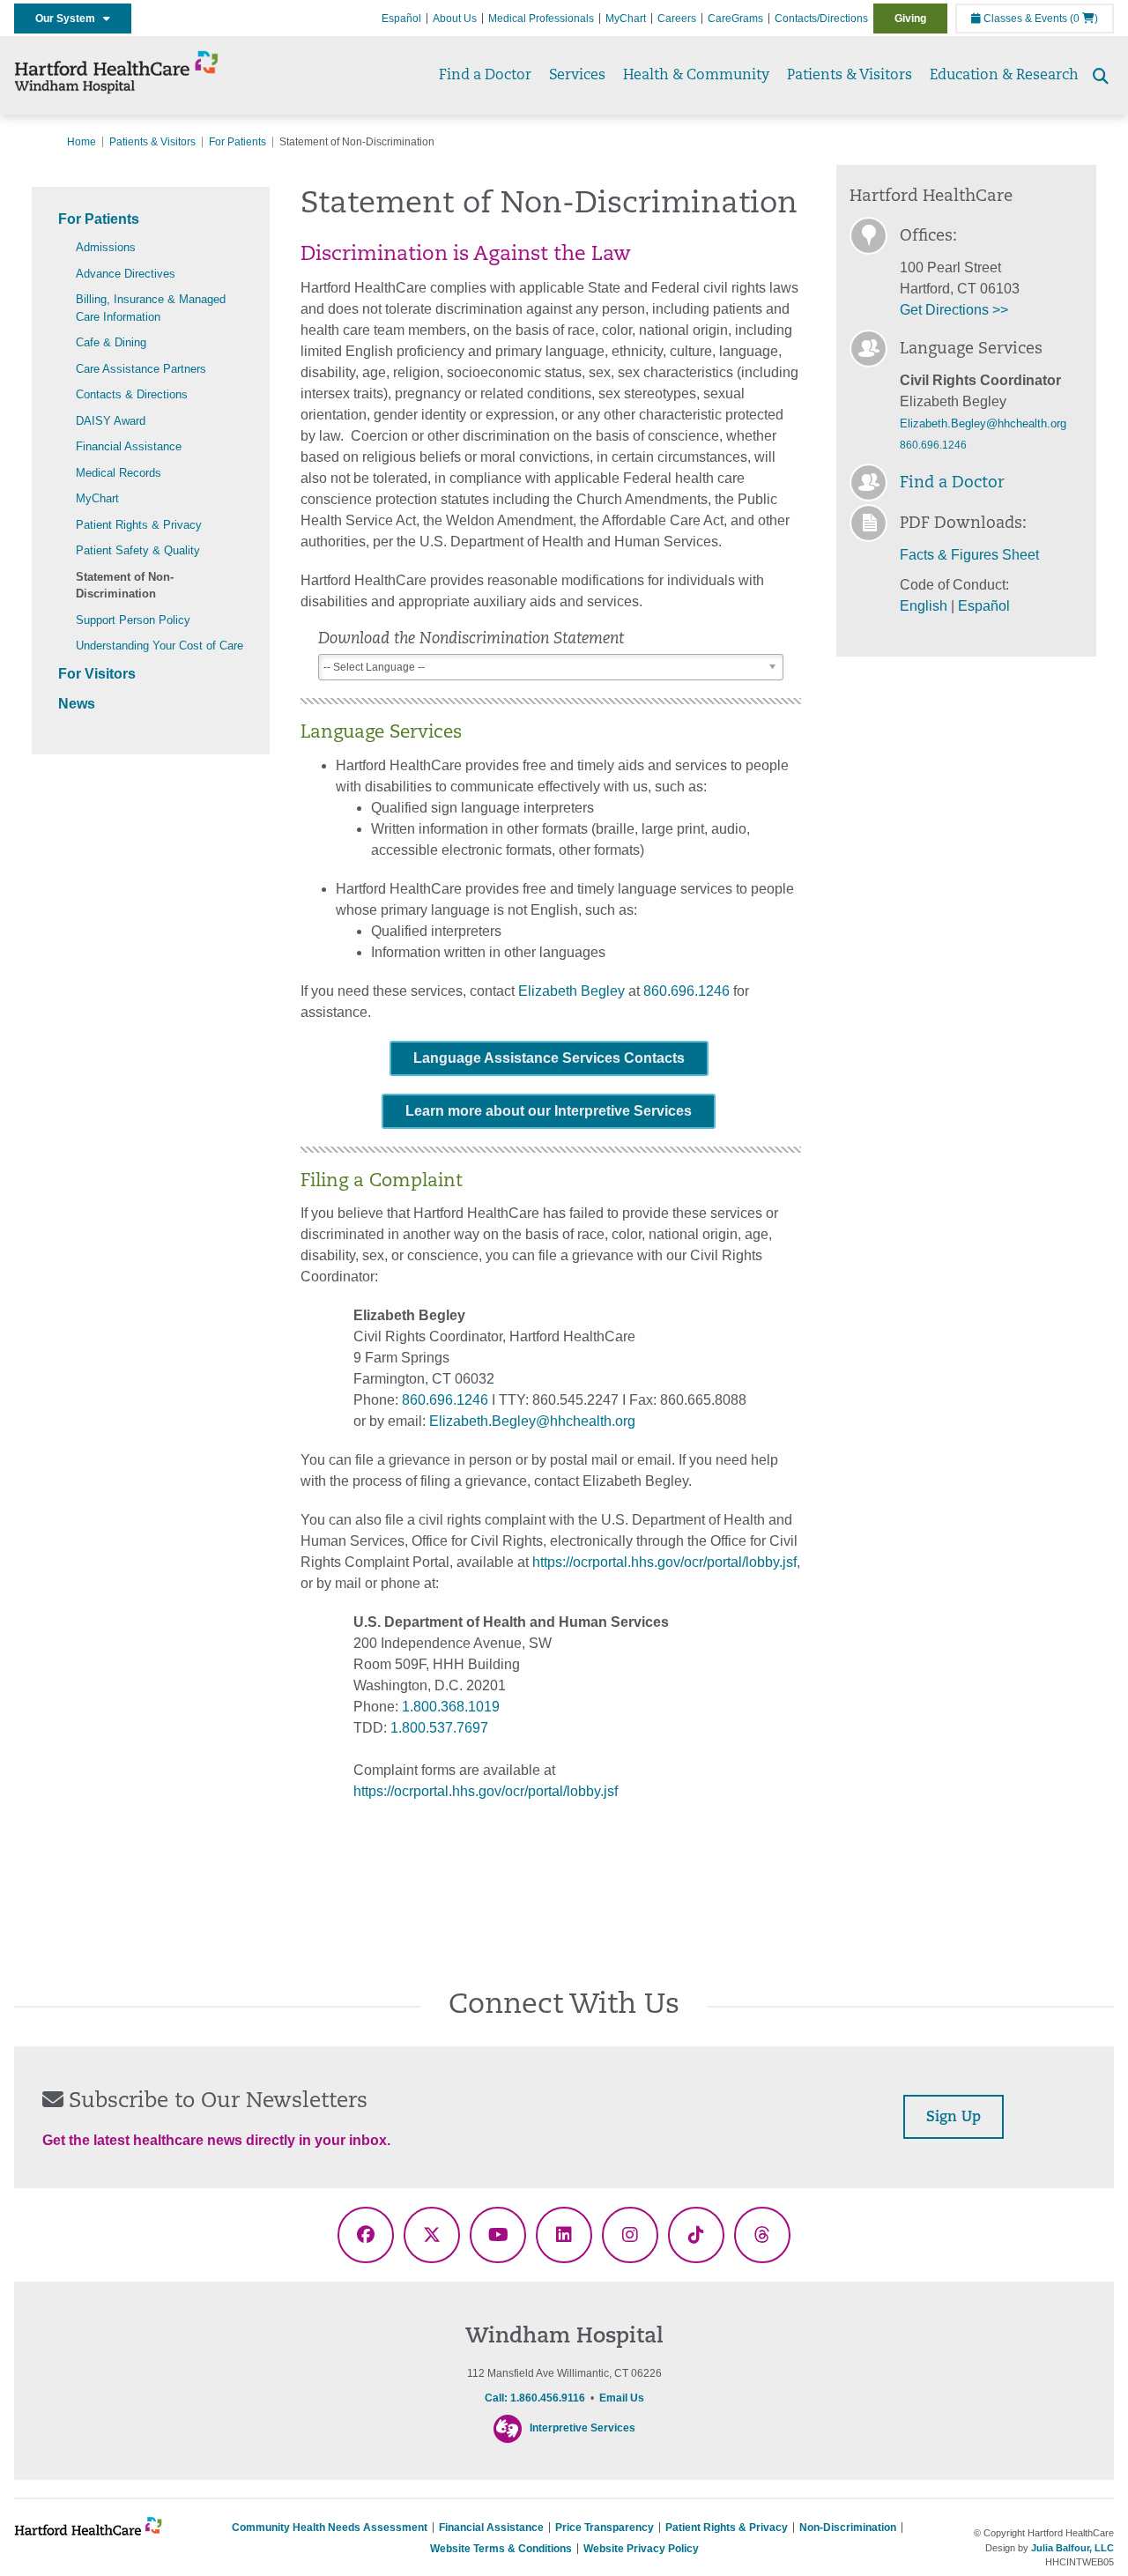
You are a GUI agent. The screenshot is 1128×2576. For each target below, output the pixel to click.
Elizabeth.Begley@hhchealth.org (532, 1421)
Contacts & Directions (132, 394)
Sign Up (954, 2118)
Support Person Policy (133, 620)
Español (401, 19)
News (77, 704)
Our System (69, 19)
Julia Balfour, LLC (1072, 2548)
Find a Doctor (485, 76)
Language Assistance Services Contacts (549, 1058)
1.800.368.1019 (451, 1707)
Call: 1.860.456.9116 (535, 2398)
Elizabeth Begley (571, 991)
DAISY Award (111, 421)
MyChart (626, 19)
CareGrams (735, 19)
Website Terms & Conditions (501, 2549)
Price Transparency (605, 2528)
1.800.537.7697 (439, 1728)
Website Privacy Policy (641, 2549)
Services (577, 76)
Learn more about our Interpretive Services (549, 1111)
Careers (677, 19)
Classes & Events (1024, 19)
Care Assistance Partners (141, 369)
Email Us (622, 2398)
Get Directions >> (954, 310)
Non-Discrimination (848, 2528)
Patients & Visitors (850, 76)
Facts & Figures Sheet (969, 555)
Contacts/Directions (821, 19)
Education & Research (1004, 76)
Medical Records (119, 473)
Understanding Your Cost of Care (160, 646)
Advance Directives (126, 274)
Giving (910, 19)
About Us (455, 19)
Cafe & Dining (111, 342)
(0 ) (1084, 19)
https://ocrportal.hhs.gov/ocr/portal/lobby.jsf (664, 1562)
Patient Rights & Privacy (139, 525)
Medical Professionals (541, 19)
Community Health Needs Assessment (330, 2528)
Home (82, 142)
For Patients (237, 142)
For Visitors (97, 674)
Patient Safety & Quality (138, 550)
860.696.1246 (686, 991)
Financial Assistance (129, 446)
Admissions (106, 247)
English (924, 606)
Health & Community (696, 76)
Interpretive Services (583, 2428)
